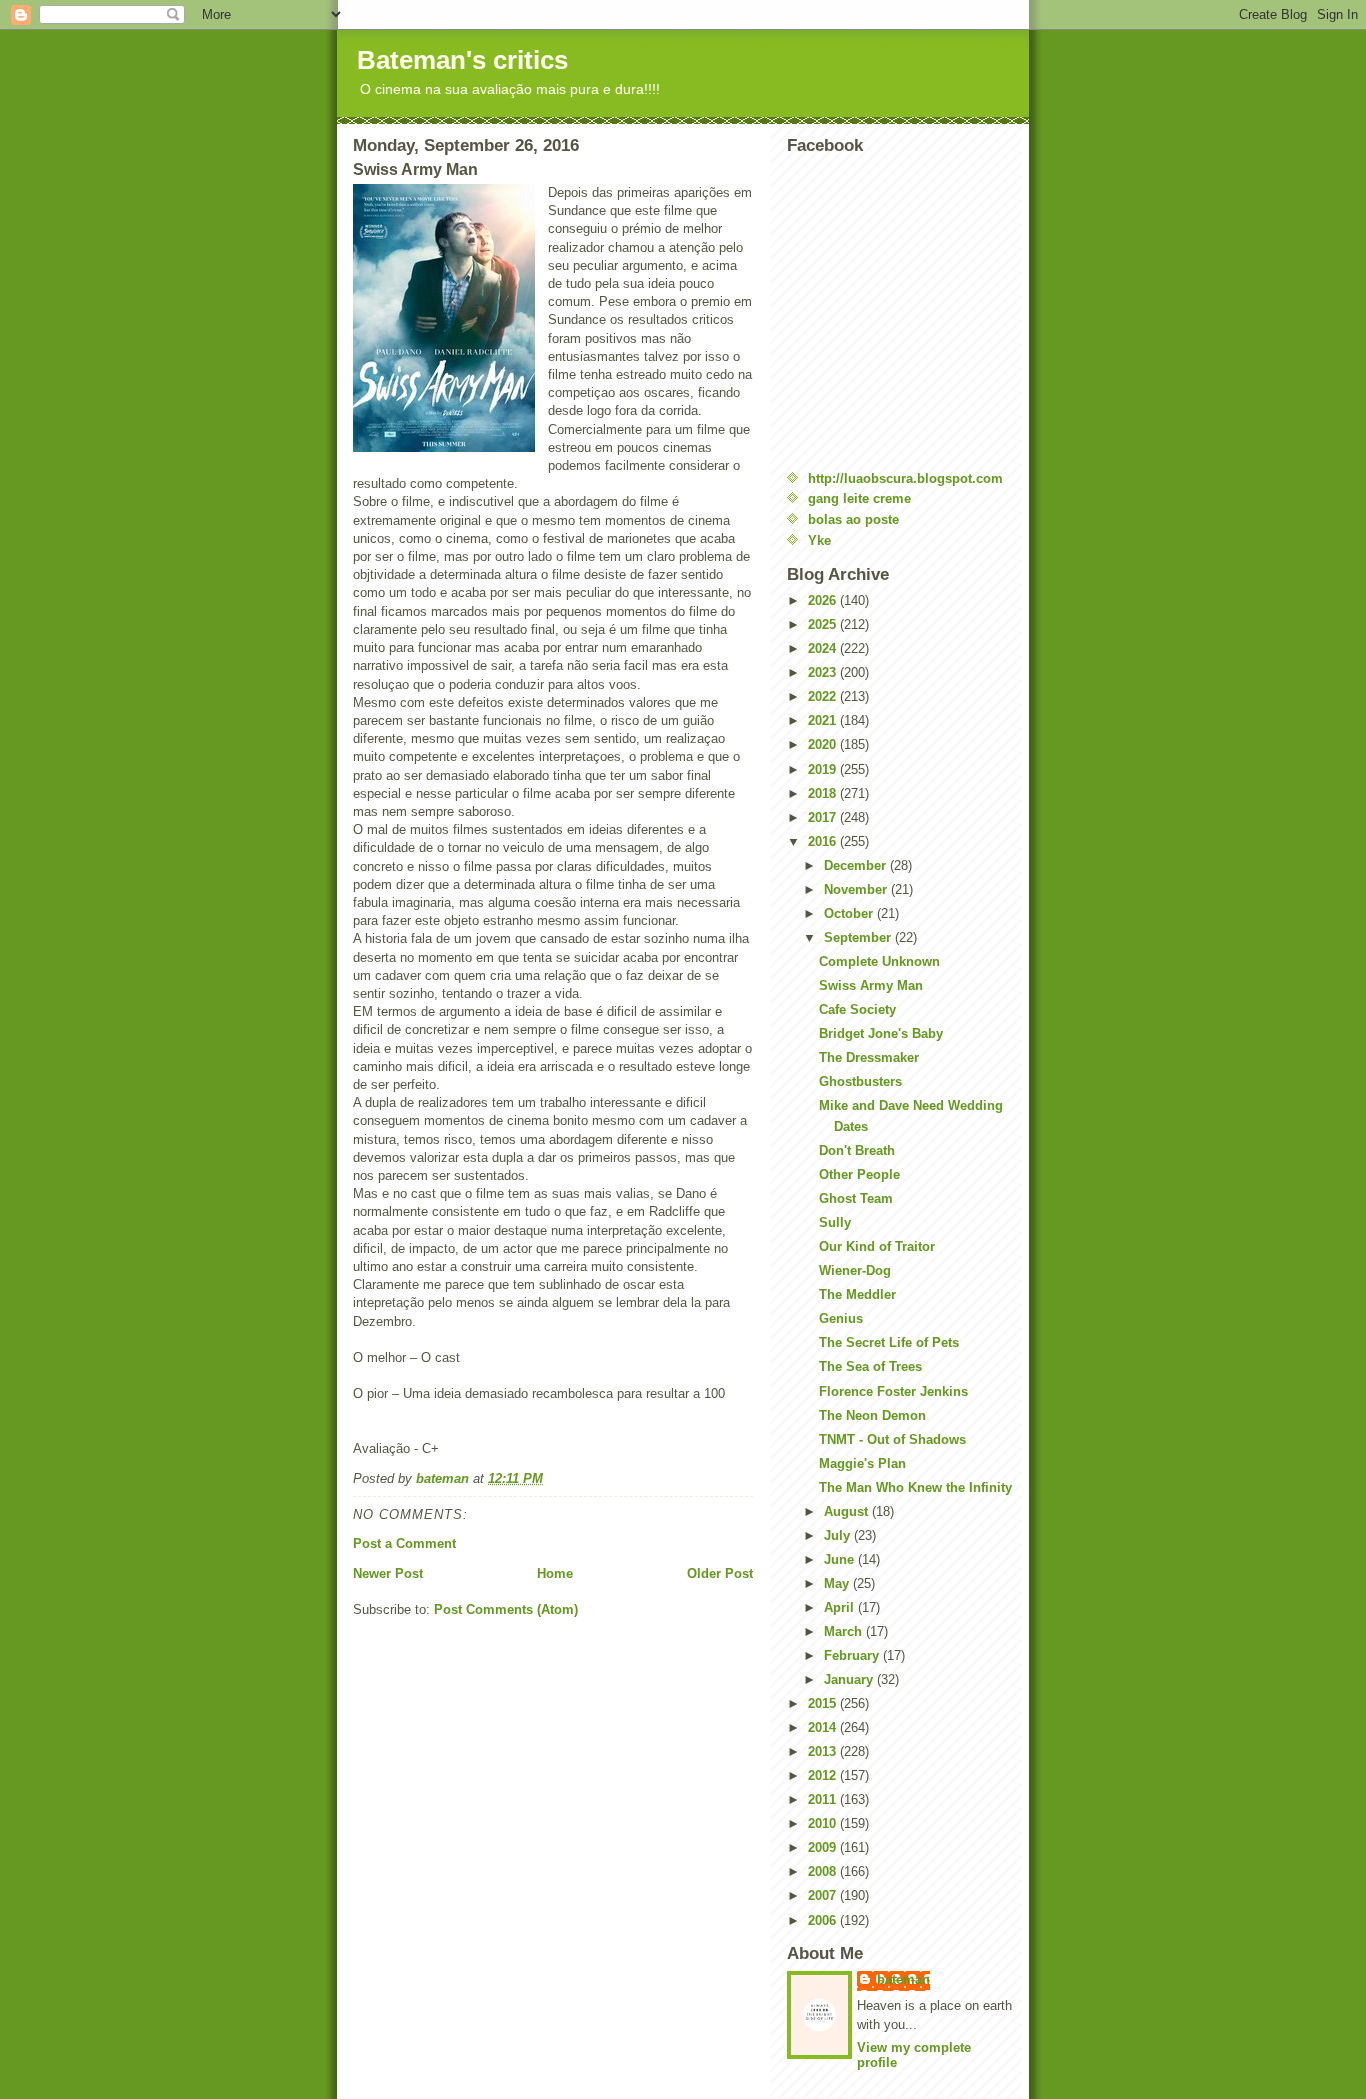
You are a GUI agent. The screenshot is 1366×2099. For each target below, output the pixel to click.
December (857, 865)
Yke (819, 540)
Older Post (720, 1573)
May (838, 1583)
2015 (824, 1703)
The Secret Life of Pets (889, 1342)
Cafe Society (857, 1009)
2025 (824, 624)
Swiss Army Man (871, 985)
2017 (824, 817)
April (841, 1607)
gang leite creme (859, 498)
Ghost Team (856, 1198)
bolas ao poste (853, 519)
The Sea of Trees (870, 1366)
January (850, 1679)
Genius (841, 1318)
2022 (824, 696)
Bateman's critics (462, 60)
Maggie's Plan (862, 1463)
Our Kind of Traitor (877, 1246)
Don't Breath (857, 1150)
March (845, 1631)
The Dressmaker (869, 1057)
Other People (859, 1174)
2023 (824, 672)
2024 (824, 648)
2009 (824, 1847)
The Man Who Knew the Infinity (915, 1487)
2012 (824, 1775)
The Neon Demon (872, 1415)
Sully (835, 1222)
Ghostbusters (860, 1081)
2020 (824, 744)
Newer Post (388, 1573)
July (839, 1535)
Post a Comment (404, 1543)
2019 (824, 769)
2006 (824, 1920)
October (850, 913)
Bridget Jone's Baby (881, 1033)
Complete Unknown (879, 961)
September (859, 937)
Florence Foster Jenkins (893, 1391)
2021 (824, 720)
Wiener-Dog (855, 1270)
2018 (824, 793)
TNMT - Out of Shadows (892, 1439)
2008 (824, 1871)
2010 (824, 1823)
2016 (824, 841)
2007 (824, 1895)
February (853, 1655)
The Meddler (857, 1294)
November (857, 889)
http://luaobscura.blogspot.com (905, 478)
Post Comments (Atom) (506, 1609)
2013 (824, 1751)
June (841, 1559)
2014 (824, 1727)
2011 (824, 1799)
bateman (903, 1979)
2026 (824, 600)
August (848, 1511)
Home (555, 1573)
